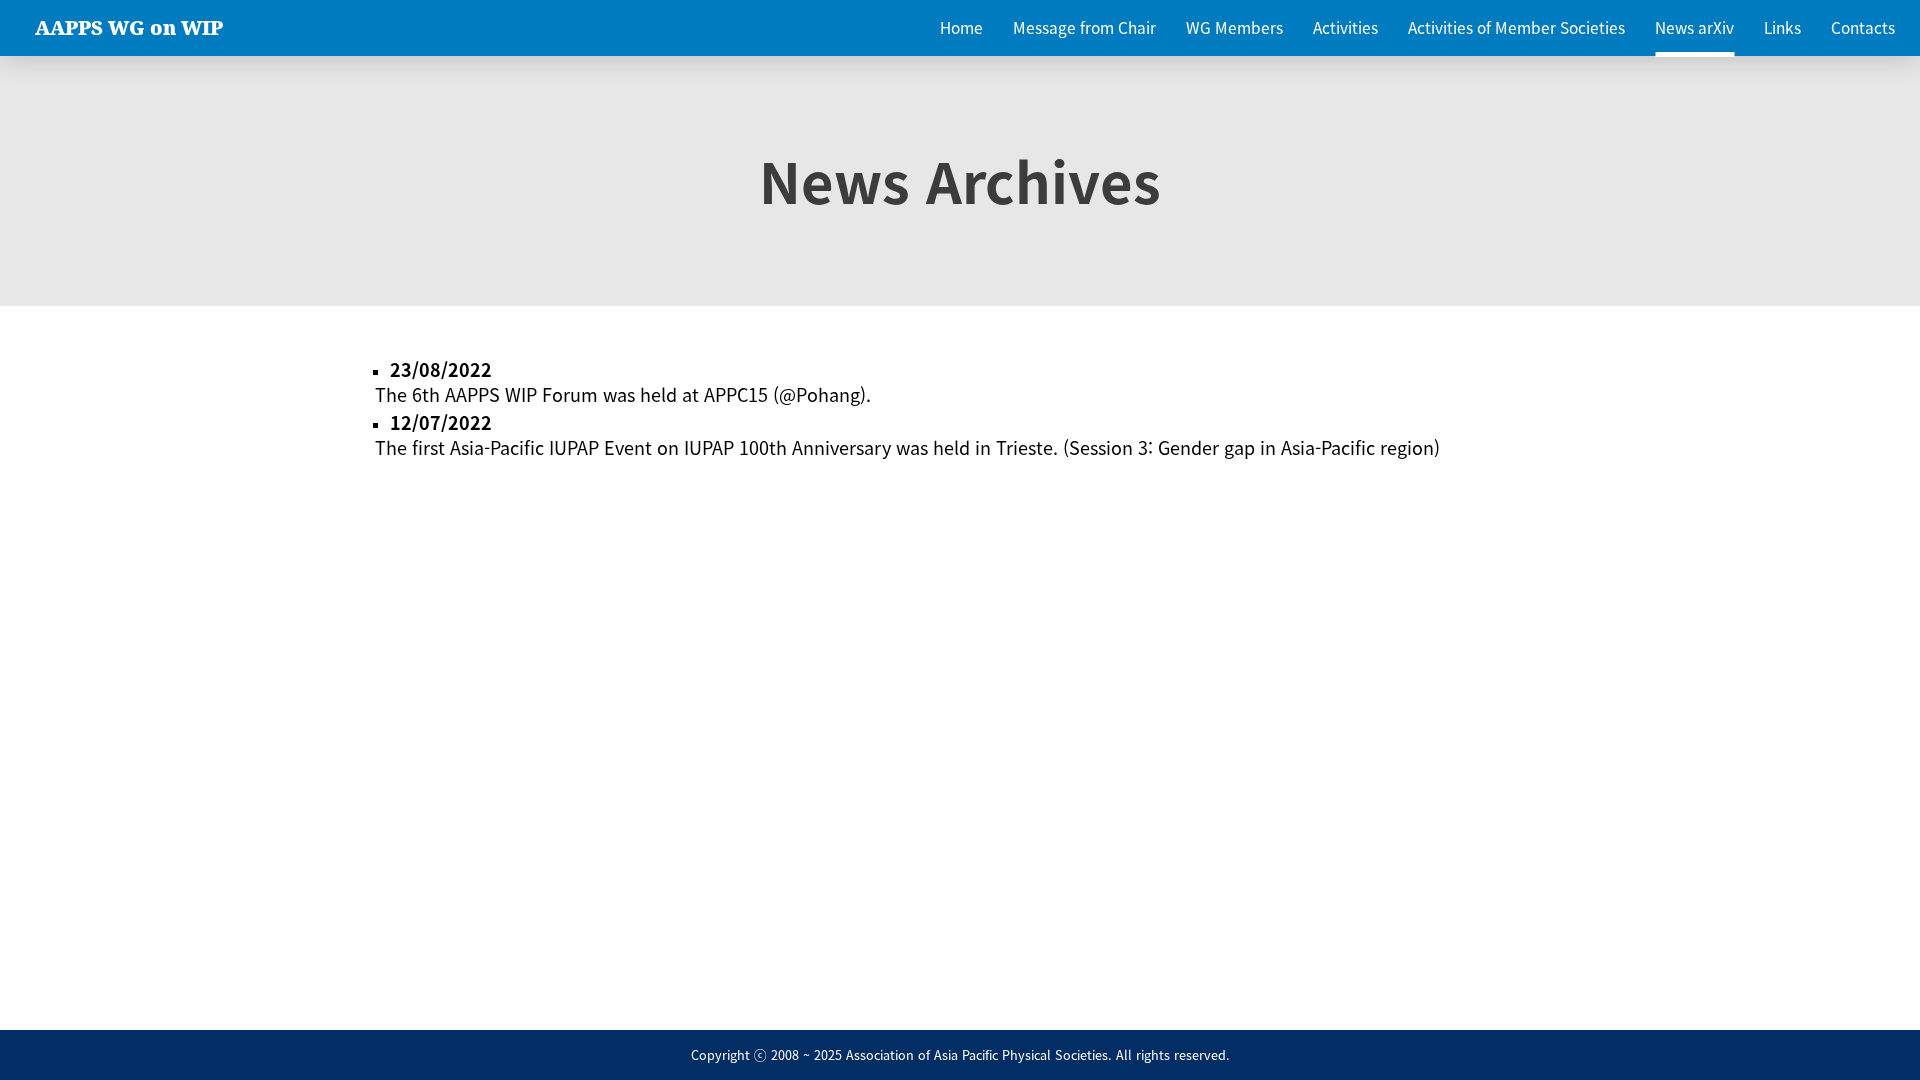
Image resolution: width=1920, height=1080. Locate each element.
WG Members (1234, 27)
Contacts (1863, 27)
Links (1782, 27)
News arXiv (1694, 27)
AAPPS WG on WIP (129, 28)
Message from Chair (1084, 27)
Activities (1345, 27)
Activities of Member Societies (1516, 27)
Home (961, 27)
